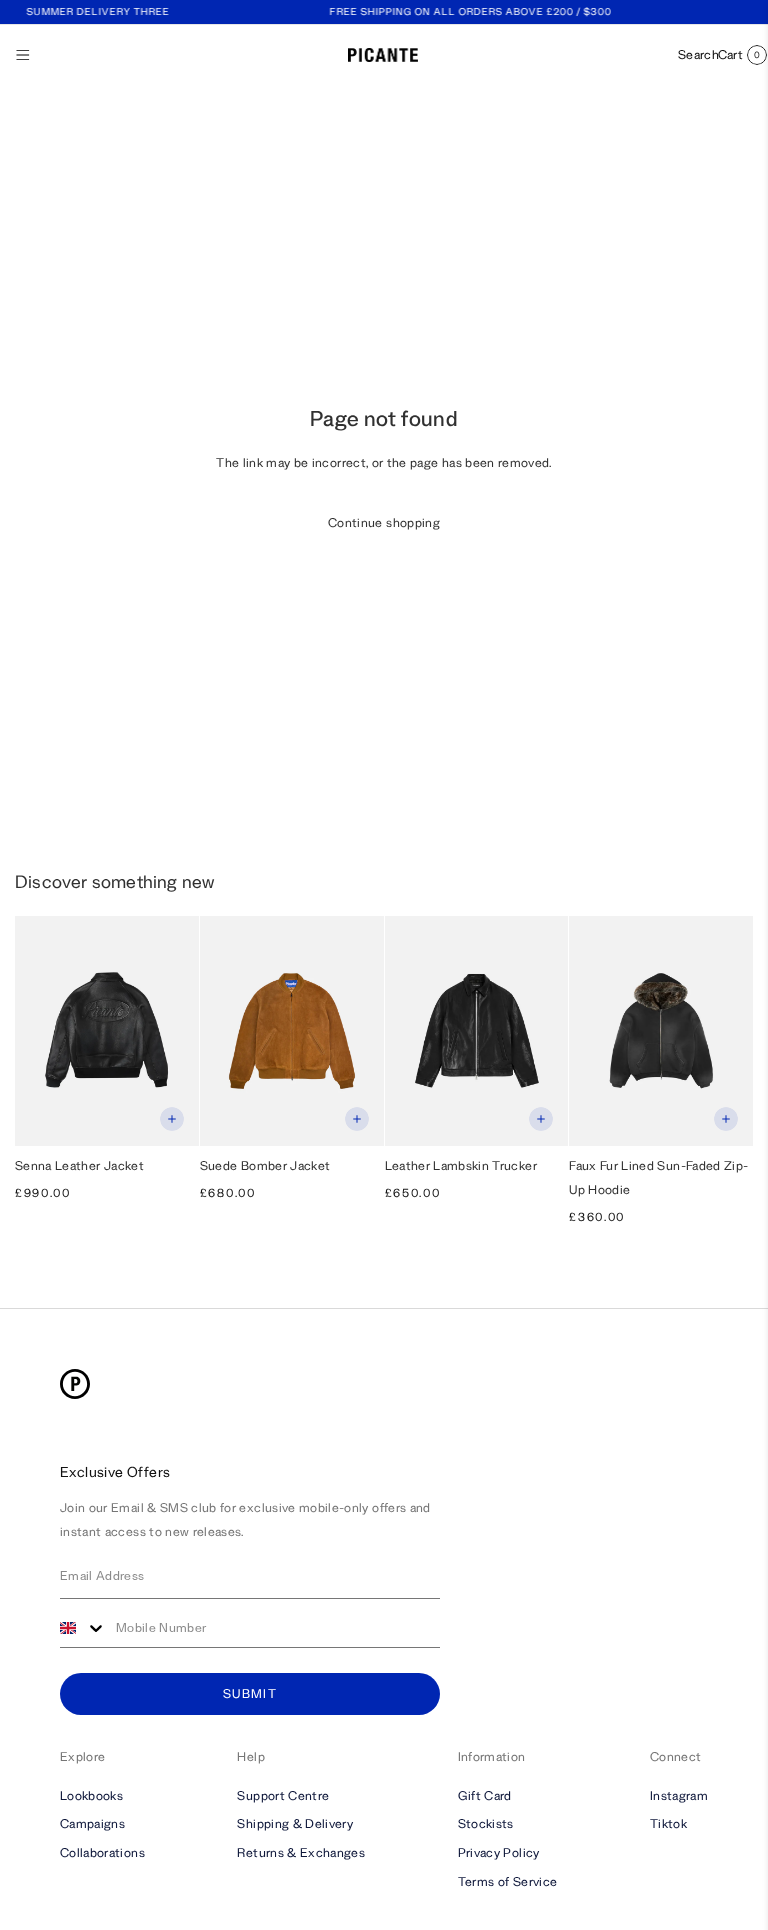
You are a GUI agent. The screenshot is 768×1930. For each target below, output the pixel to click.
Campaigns (92, 1823)
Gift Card (485, 1794)
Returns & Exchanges (301, 1852)
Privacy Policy (499, 1852)
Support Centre (283, 1794)
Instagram (679, 1794)
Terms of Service (508, 1881)
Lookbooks (91, 1794)
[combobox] (83, 1627)
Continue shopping (384, 522)
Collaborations (102, 1852)
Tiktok (668, 1823)
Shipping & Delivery (295, 1823)
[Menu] (23, 55)
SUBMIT (250, 1693)
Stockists (486, 1823)
